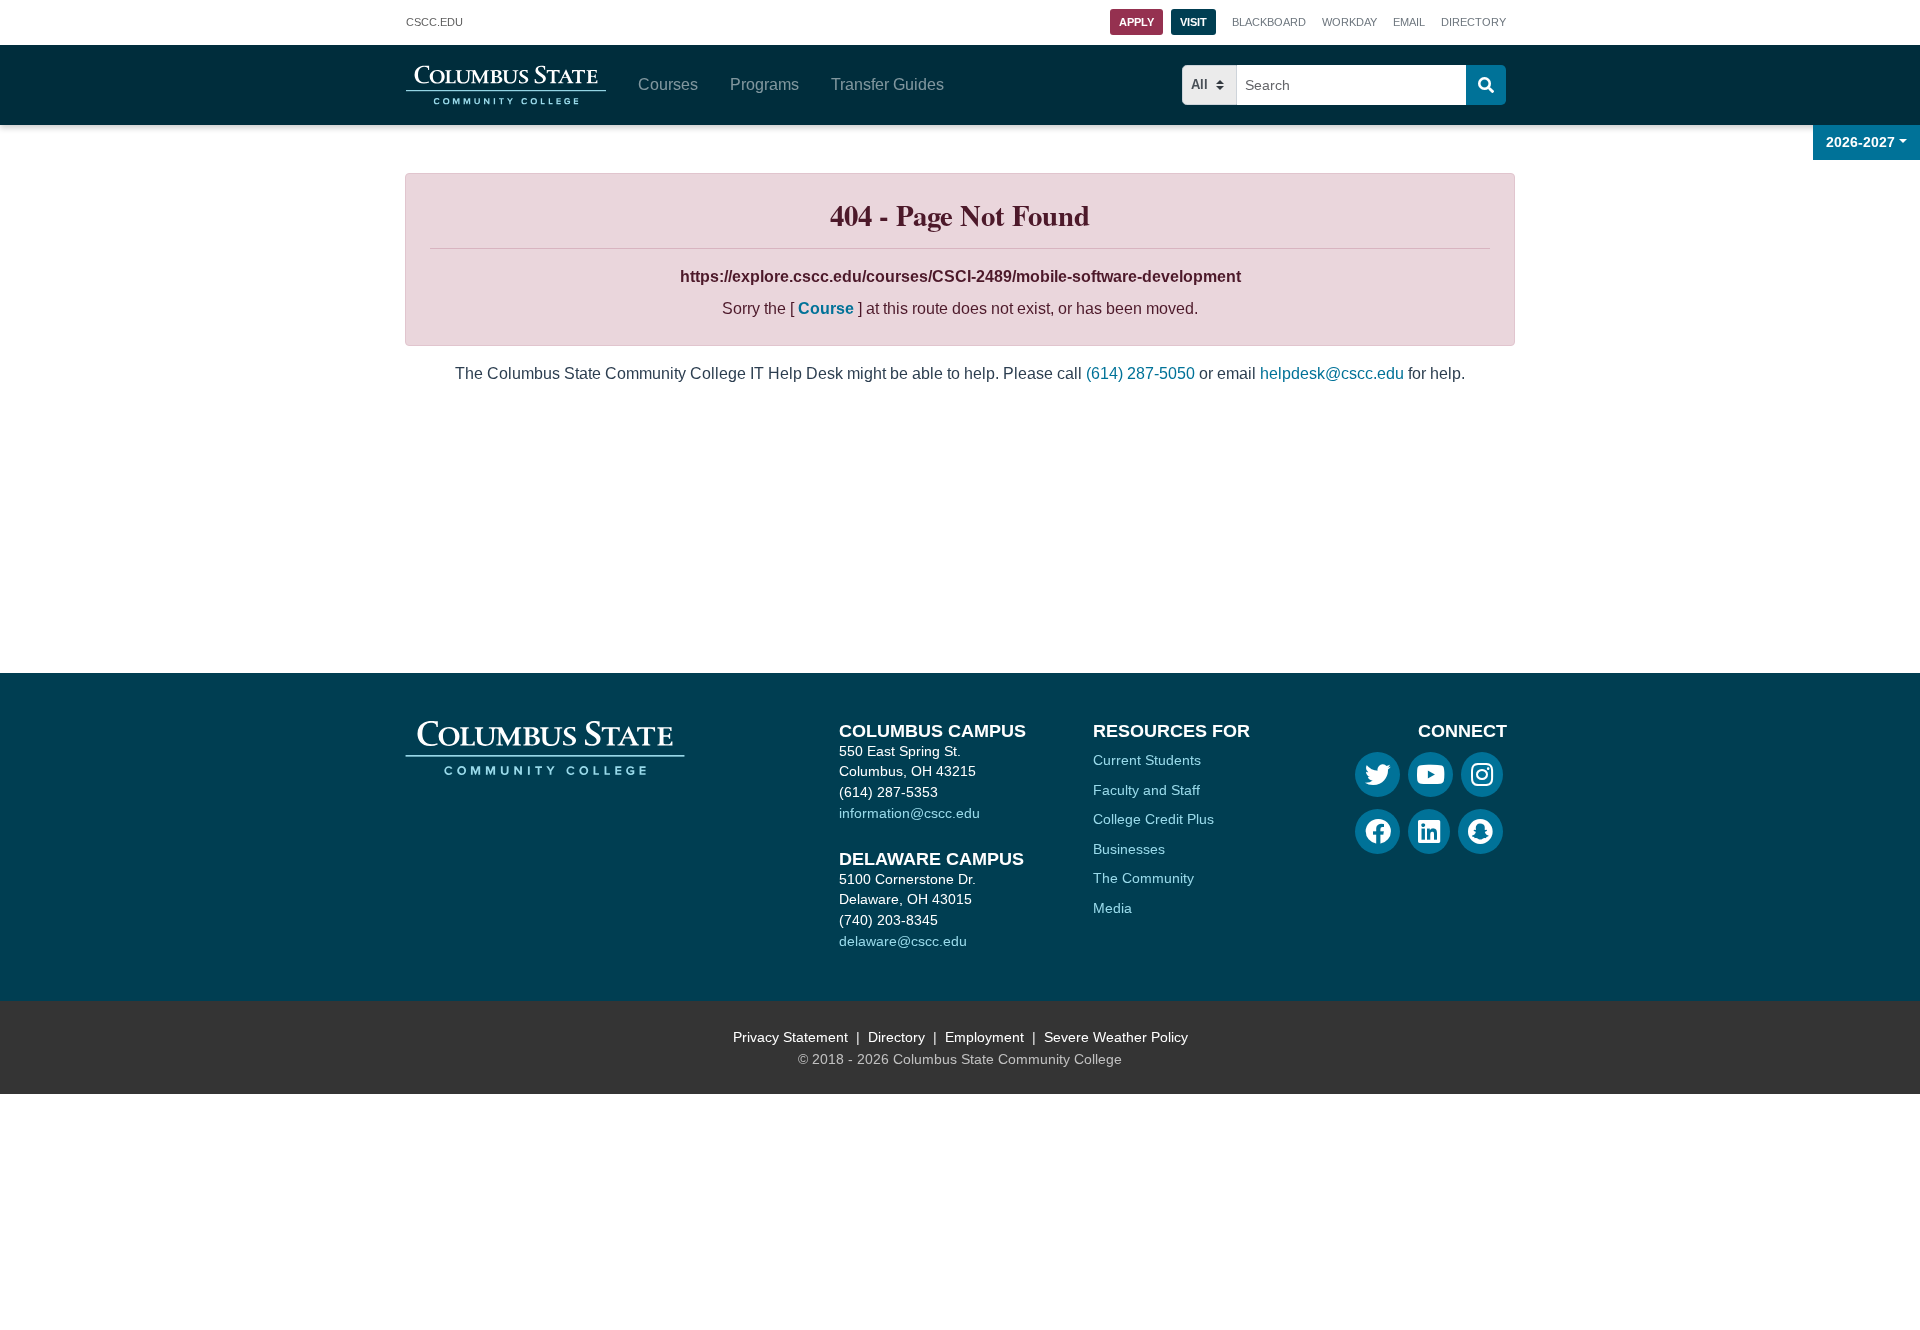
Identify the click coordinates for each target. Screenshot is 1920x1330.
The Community (1143, 878)
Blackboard (1269, 22)
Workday (1349, 22)
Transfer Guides (887, 84)
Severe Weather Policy (1116, 1037)
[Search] (1486, 85)
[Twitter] (1377, 774)
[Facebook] (1377, 831)
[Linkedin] (1429, 831)
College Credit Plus (1153, 819)
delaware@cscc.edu (903, 941)
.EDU (434, 24)
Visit (1193, 22)
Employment (984, 1037)
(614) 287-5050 (1140, 373)
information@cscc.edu (909, 813)
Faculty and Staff (1146, 790)
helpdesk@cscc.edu (1332, 373)
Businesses (1129, 849)
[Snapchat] (1480, 831)
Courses (668, 84)
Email (1409, 22)
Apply (1136, 22)
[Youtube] (1430, 774)
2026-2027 (1860, 142)
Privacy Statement (790, 1037)
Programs (764, 84)
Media (1112, 908)
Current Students (1147, 760)
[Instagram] (1482, 774)
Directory (1473, 22)
